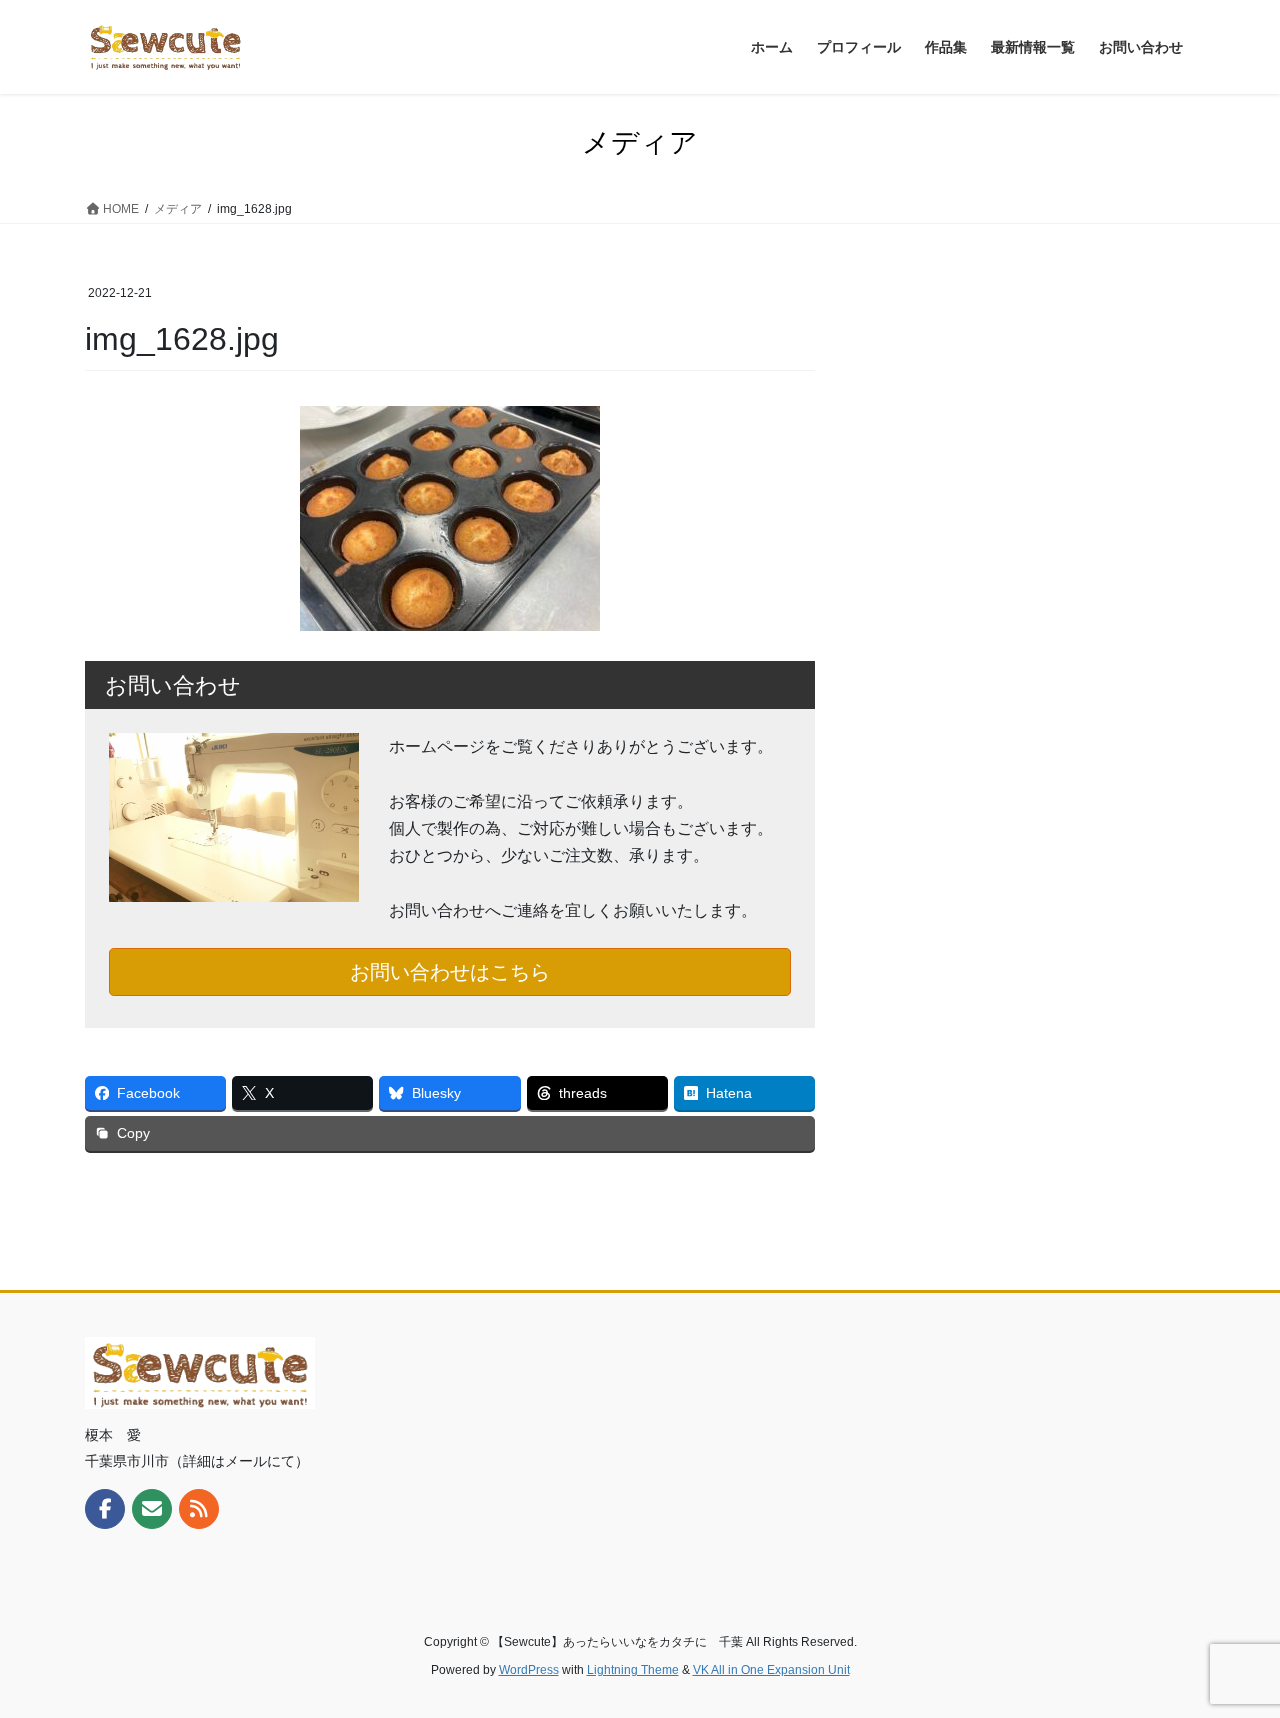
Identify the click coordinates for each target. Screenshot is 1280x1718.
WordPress (529, 1670)
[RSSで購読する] (199, 1509)
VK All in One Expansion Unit (771, 1670)
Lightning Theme (633, 1670)
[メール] (152, 1509)
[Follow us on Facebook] (105, 1509)
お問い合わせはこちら (450, 972)
